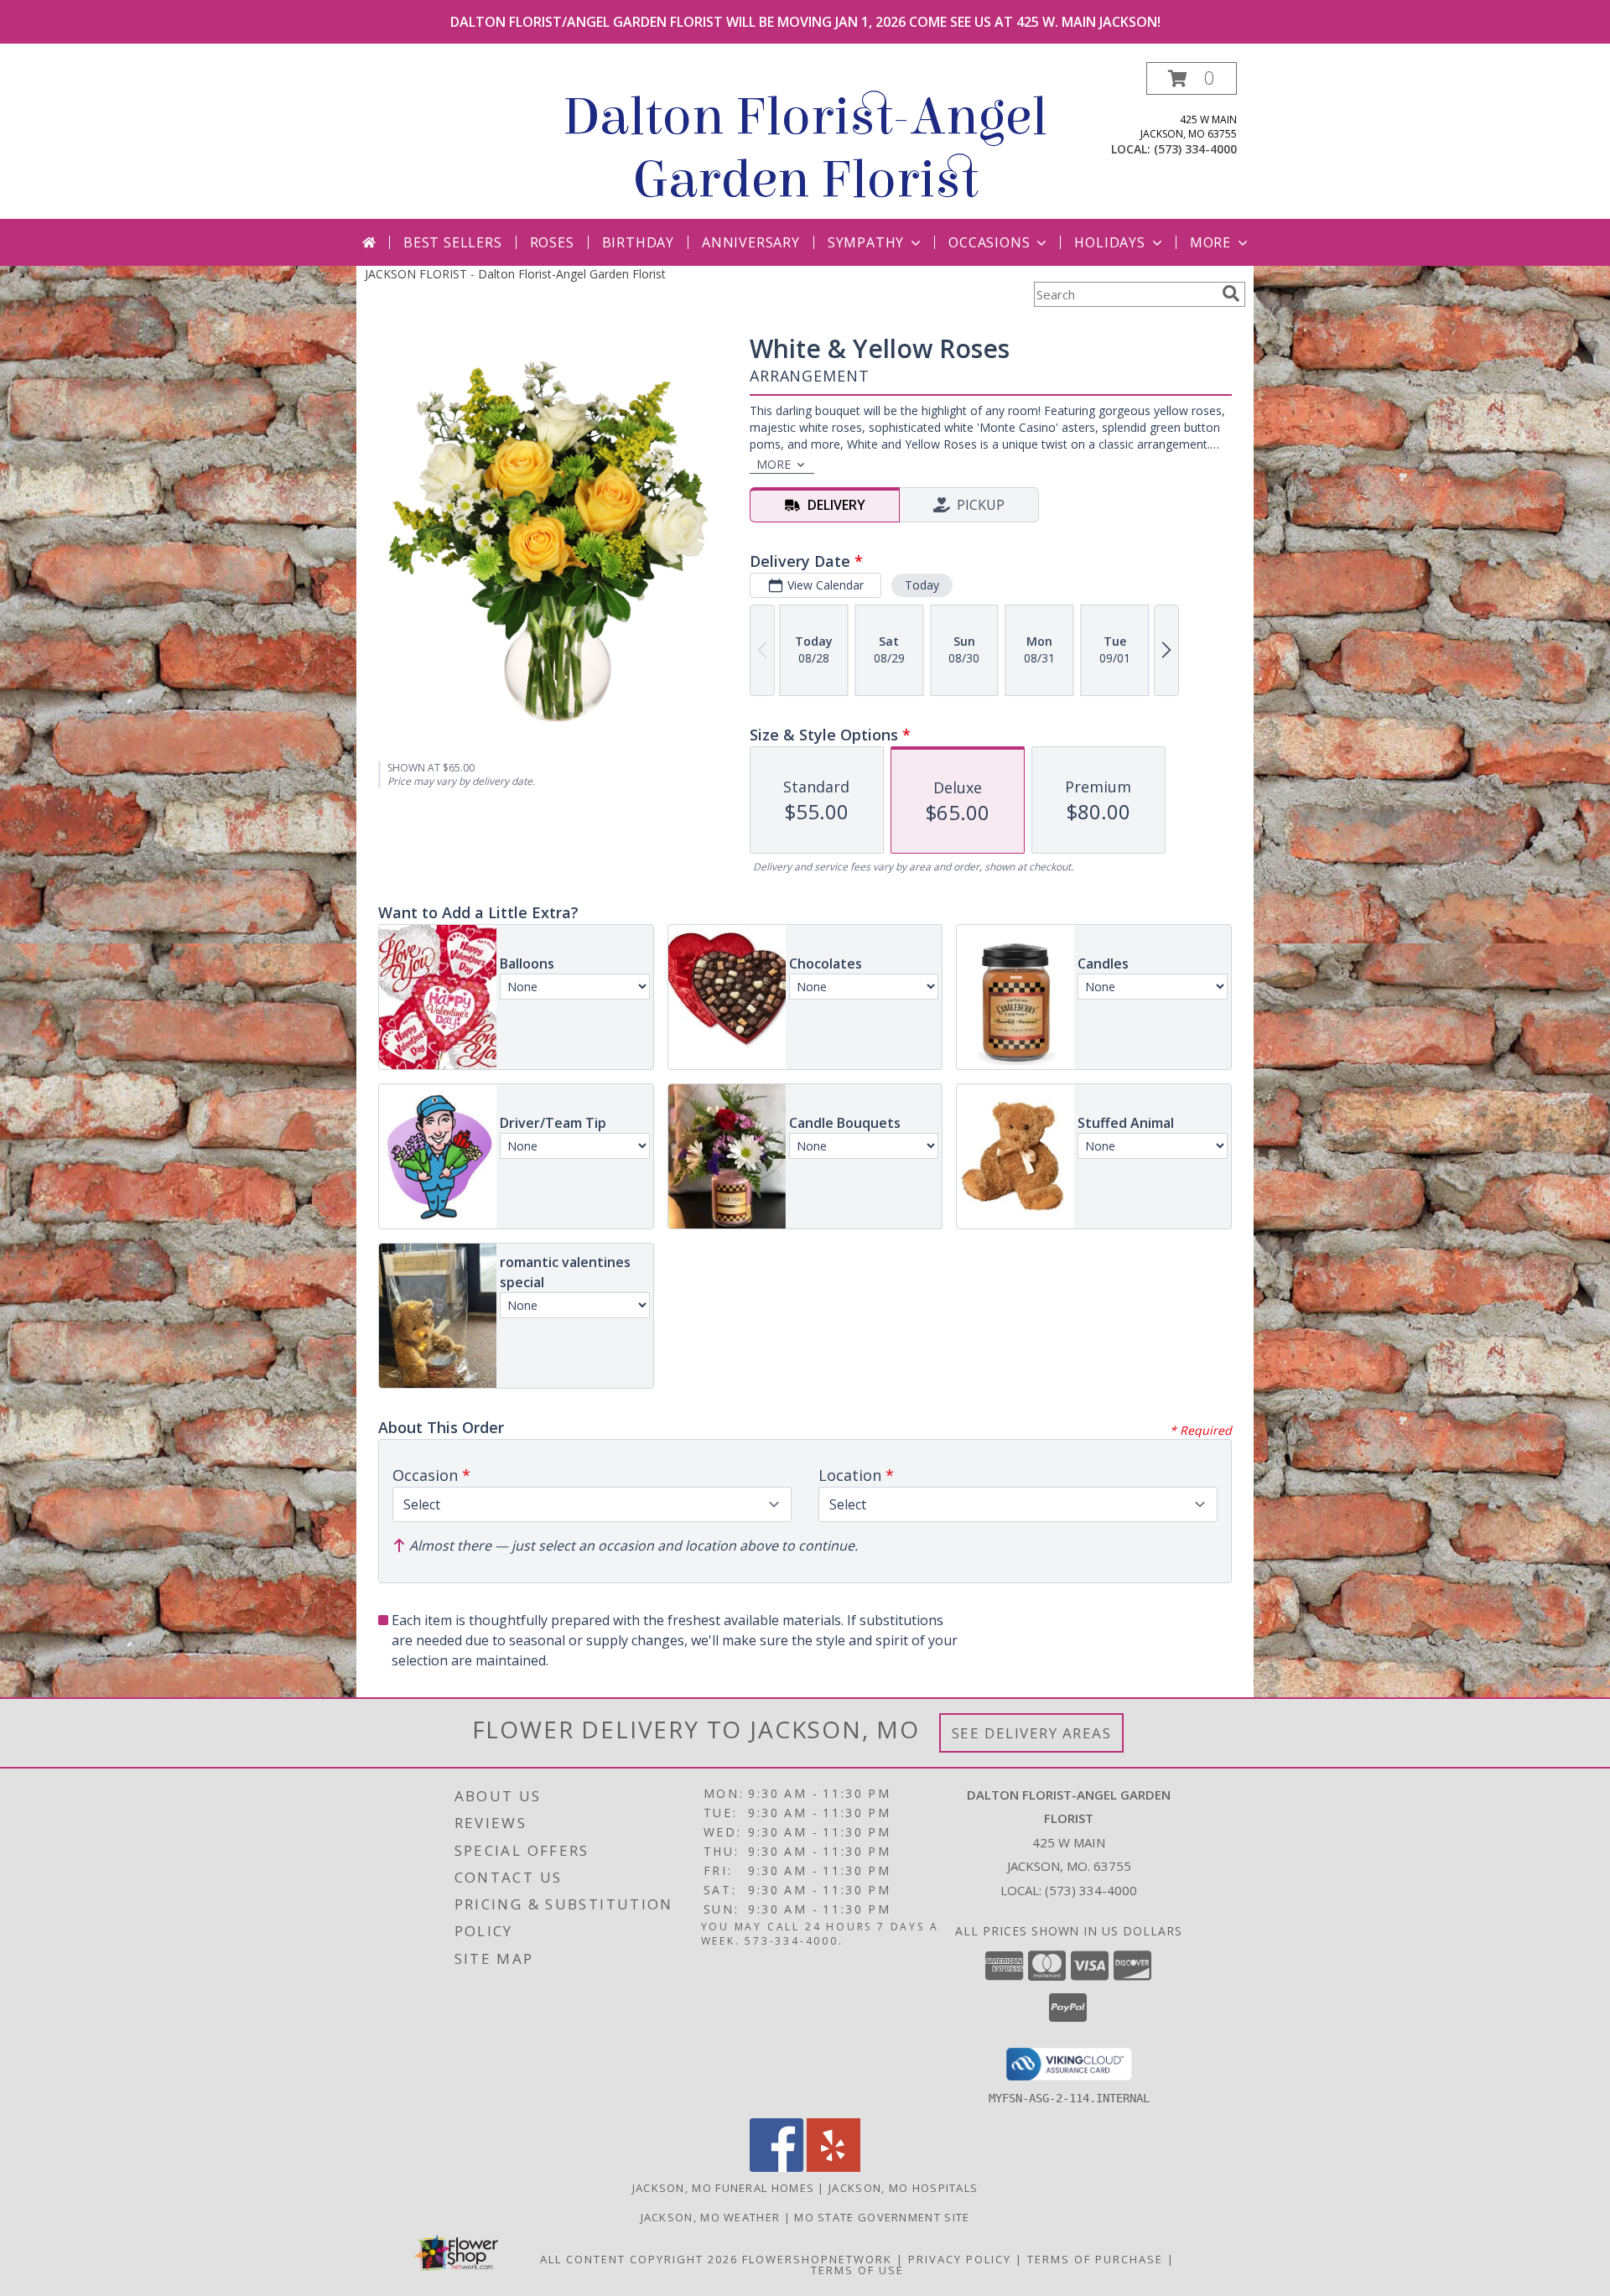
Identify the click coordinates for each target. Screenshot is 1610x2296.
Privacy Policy (960, 2259)
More (1210, 242)
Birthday (638, 242)
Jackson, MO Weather (711, 2217)
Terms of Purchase (1095, 2259)
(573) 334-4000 (1195, 149)
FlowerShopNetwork (817, 2259)
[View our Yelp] (834, 2167)
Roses (552, 242)
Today (922, 585)
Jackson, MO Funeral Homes (724, 2188)
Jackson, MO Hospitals (903, 2188)
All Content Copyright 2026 (639, 2259)
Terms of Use (857, 2270)
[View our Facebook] (776, 2167)
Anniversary (751, 242)
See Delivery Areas (1032, 1733)
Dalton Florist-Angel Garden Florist (805, 148)
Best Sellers (453, 242)
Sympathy (866, 242)
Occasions (989, 242)
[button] (1192, 78)
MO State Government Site (882, 2217)
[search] (1231, 293)
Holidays (1109, 242)
